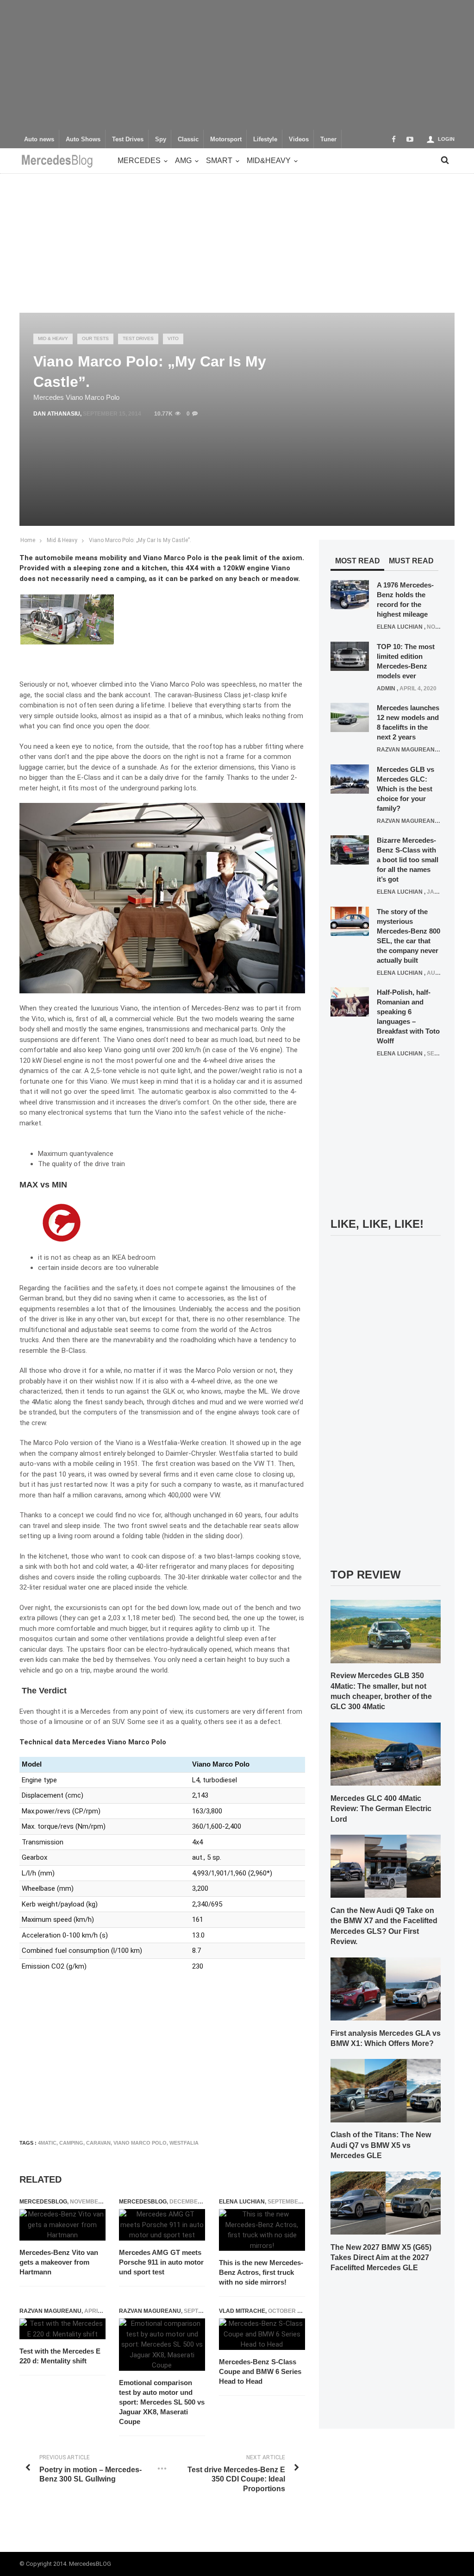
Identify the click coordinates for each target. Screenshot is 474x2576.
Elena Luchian (242, 2202)
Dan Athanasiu (57, 414)
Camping (71, 2143)
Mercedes (139, 161)
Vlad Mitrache (242, 2311)
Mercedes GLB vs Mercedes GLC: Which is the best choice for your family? (405, 789)
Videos (299, 139)
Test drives (138, 338)
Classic (188, 139)
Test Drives (128, 139)
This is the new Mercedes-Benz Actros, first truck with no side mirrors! (261, 2272)
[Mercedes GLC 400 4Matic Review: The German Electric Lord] (386, 1754)
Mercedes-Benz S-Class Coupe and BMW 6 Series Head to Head (260, 2371)
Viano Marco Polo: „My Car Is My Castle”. (140, 540)
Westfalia (184, 2143)
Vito (173, 338)
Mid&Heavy (269, 161)
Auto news (39, 139)
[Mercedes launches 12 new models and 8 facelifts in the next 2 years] (350, 717)
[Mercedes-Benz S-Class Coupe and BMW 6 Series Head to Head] (262, 2334)
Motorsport (226, 139)
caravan (98, 2143)
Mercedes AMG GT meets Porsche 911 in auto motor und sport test (161, 2262)
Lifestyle (265, 139)
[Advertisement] (237, 65)
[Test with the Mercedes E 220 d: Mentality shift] (62, 2329)
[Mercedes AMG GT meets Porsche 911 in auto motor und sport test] (162, 2225)
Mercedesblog (43, 2202)
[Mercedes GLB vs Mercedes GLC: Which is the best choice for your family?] (350, 778)
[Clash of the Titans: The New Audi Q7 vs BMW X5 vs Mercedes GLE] (386, 2090)
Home (28, 540)
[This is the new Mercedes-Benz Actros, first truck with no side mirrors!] (262, 2230)
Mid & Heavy (53, 338)
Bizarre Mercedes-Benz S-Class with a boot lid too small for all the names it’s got (408, 860)
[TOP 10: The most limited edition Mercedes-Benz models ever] (350, 656)
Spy (161, 139)
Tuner (328, 139)
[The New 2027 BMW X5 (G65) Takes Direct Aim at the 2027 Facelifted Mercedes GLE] (386, 2203)
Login (446, 139)
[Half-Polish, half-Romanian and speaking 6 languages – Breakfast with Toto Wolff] (350, 1002)
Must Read (411, 561)
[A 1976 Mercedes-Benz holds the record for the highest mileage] (350, 594)
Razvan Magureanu (50, 2311)
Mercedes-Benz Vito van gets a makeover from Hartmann (59, 2262)
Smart (219, 161)
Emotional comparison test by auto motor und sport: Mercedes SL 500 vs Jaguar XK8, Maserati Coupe (162, 2402)
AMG (183, 161)
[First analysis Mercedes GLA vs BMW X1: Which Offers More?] (386, 1989)
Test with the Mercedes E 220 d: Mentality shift (60, 2356)
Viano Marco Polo (140, 2143)
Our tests (95, 338)
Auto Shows (83, 139)
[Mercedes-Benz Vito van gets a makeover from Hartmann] (62, 2225)
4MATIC (47, 2143)
